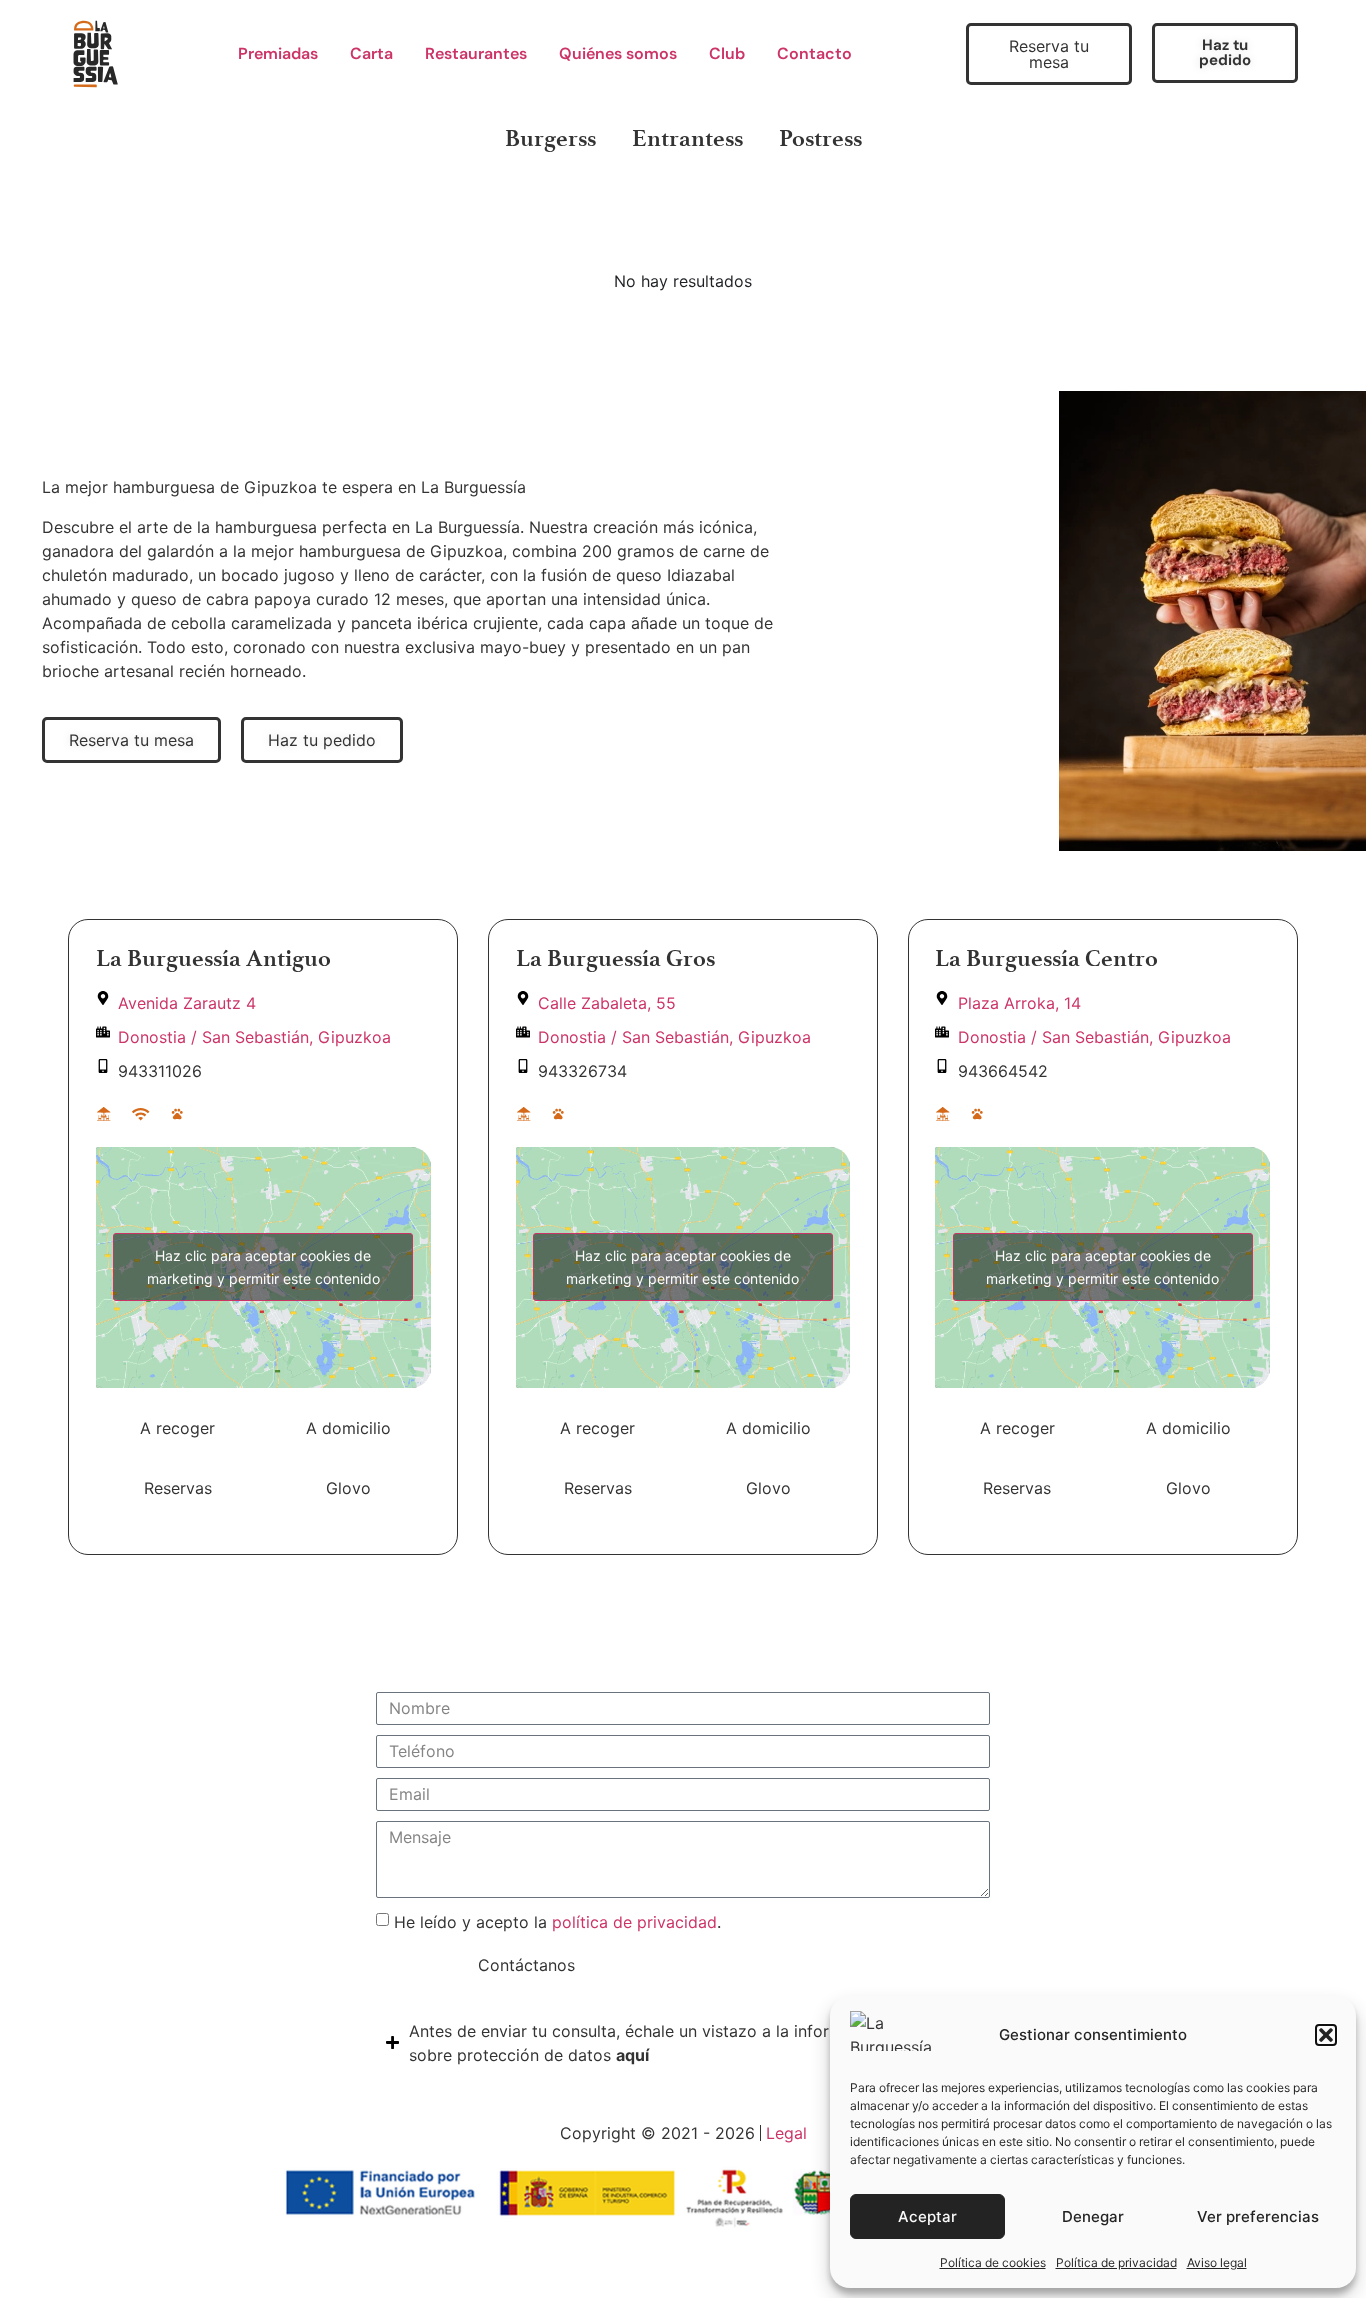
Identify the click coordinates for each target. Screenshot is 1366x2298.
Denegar (1093, 2216)
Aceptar (927, 2216)
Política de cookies (993, 2262)
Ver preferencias (1258, 2216)
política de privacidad (634, 1922)
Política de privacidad (1116, 2262)
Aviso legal (1217, 2262)
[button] (1326, 2035)
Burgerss (550, 138)
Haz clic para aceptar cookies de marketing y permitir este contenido (263, 1267)
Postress (820, 138)
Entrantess (687, 138)
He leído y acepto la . (557, 1922)
